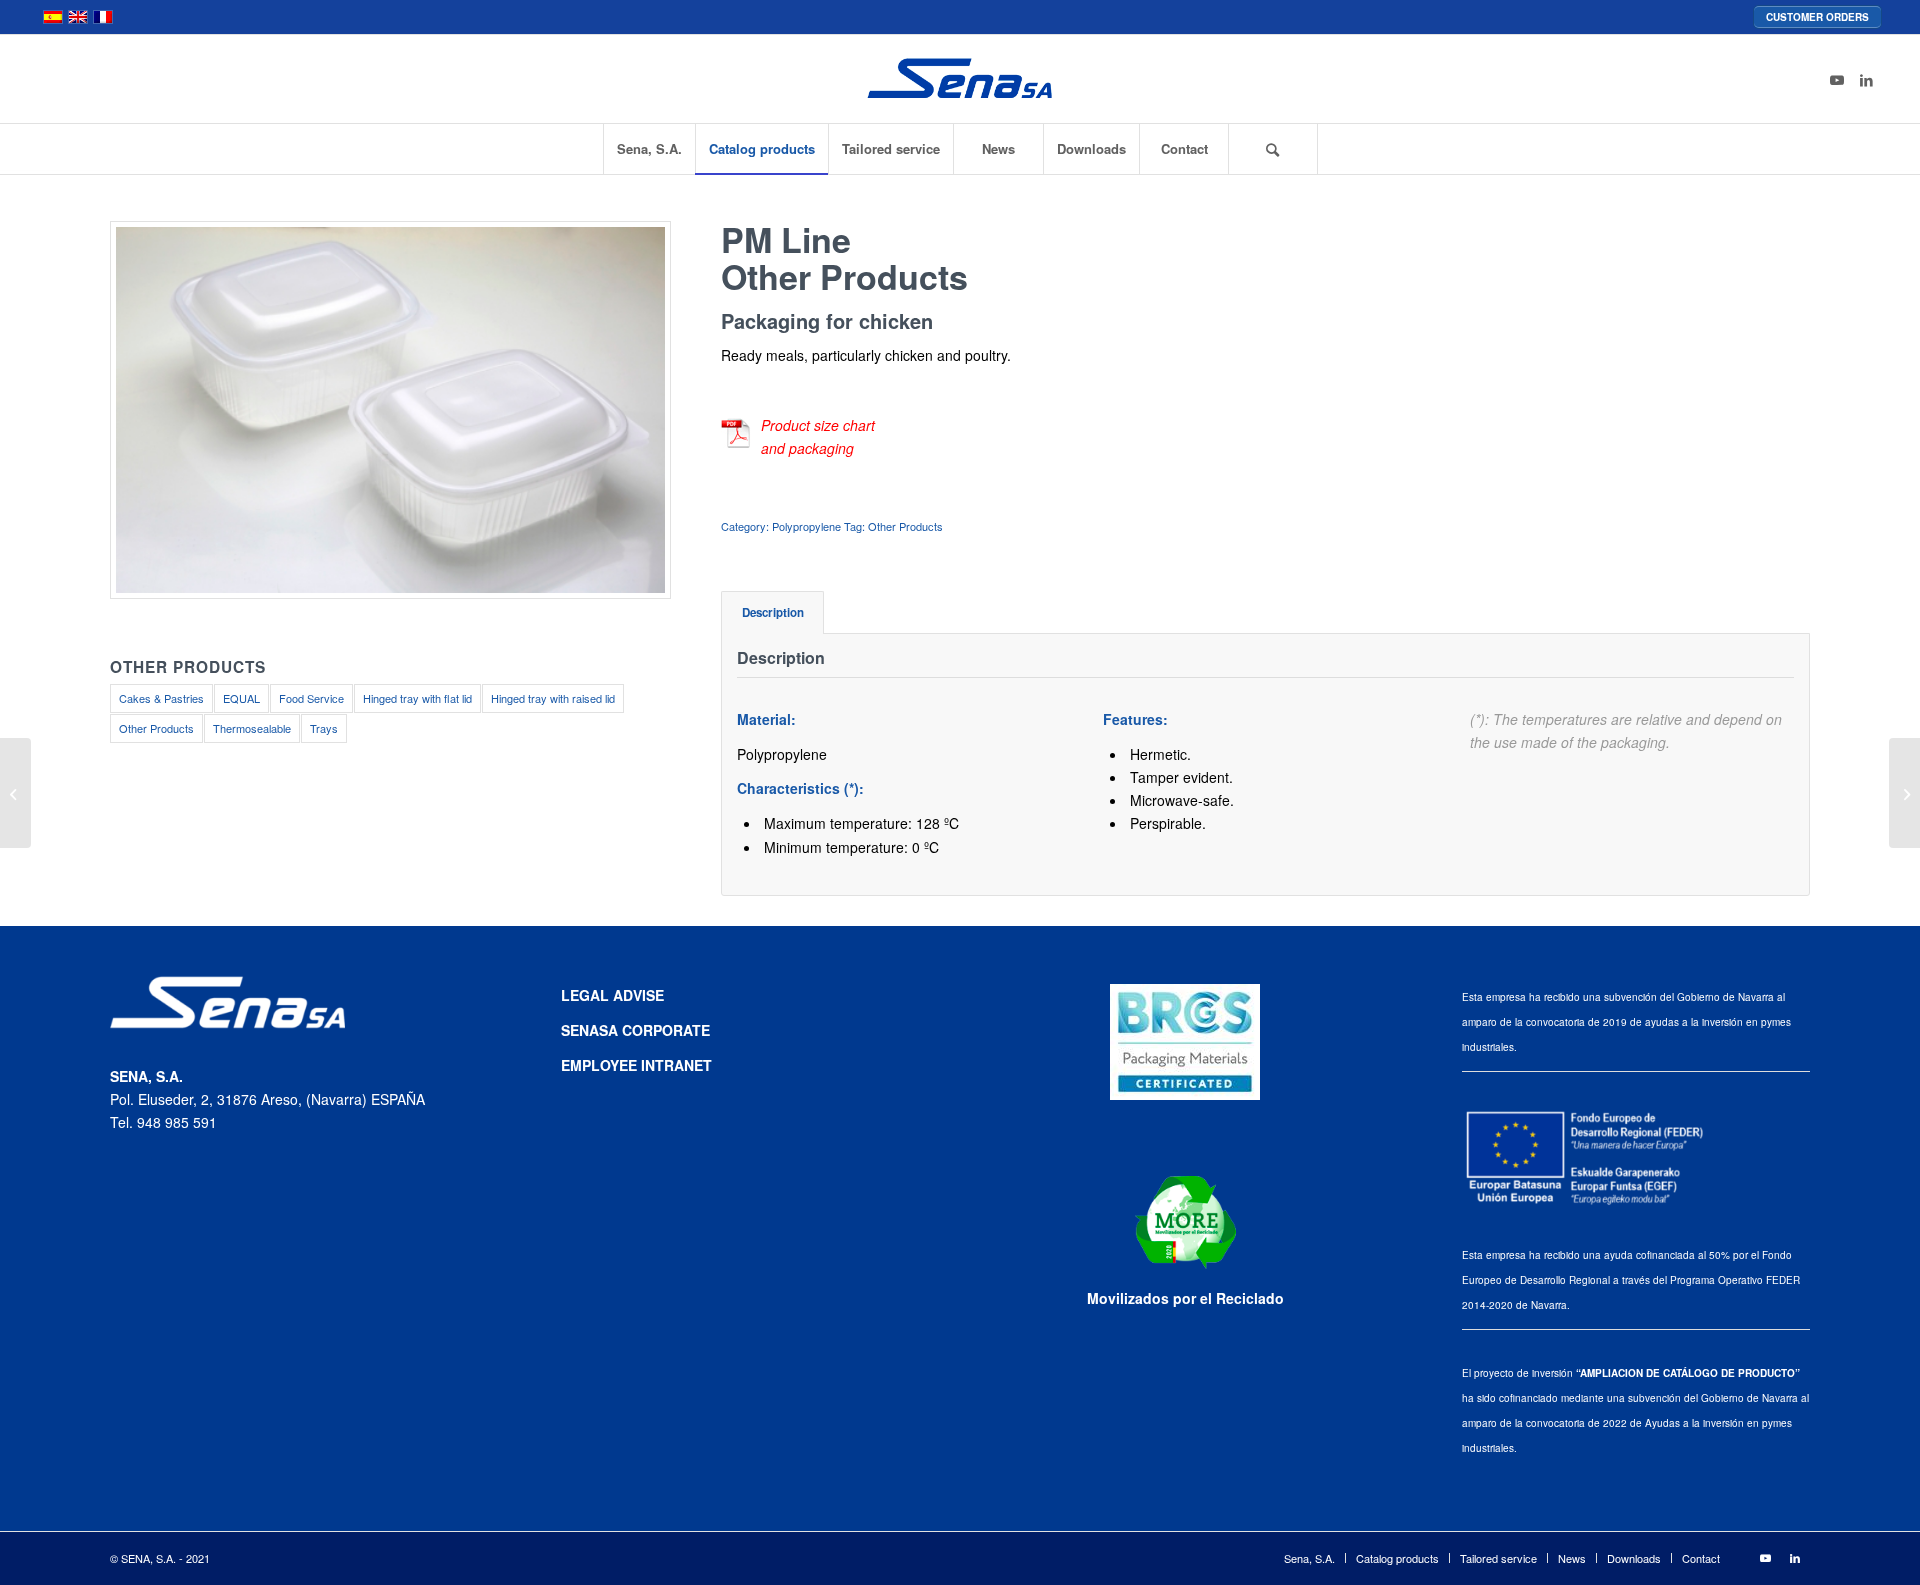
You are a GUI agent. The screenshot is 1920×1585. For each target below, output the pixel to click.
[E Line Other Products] (1904, 793)
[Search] (1273, 149)
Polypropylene (806, 526)
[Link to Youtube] (1837, 79)
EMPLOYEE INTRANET (636, 1065)
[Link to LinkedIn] (1867, 79)
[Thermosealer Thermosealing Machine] (15, 793)
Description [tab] (773, 612)
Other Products (905, 526)
